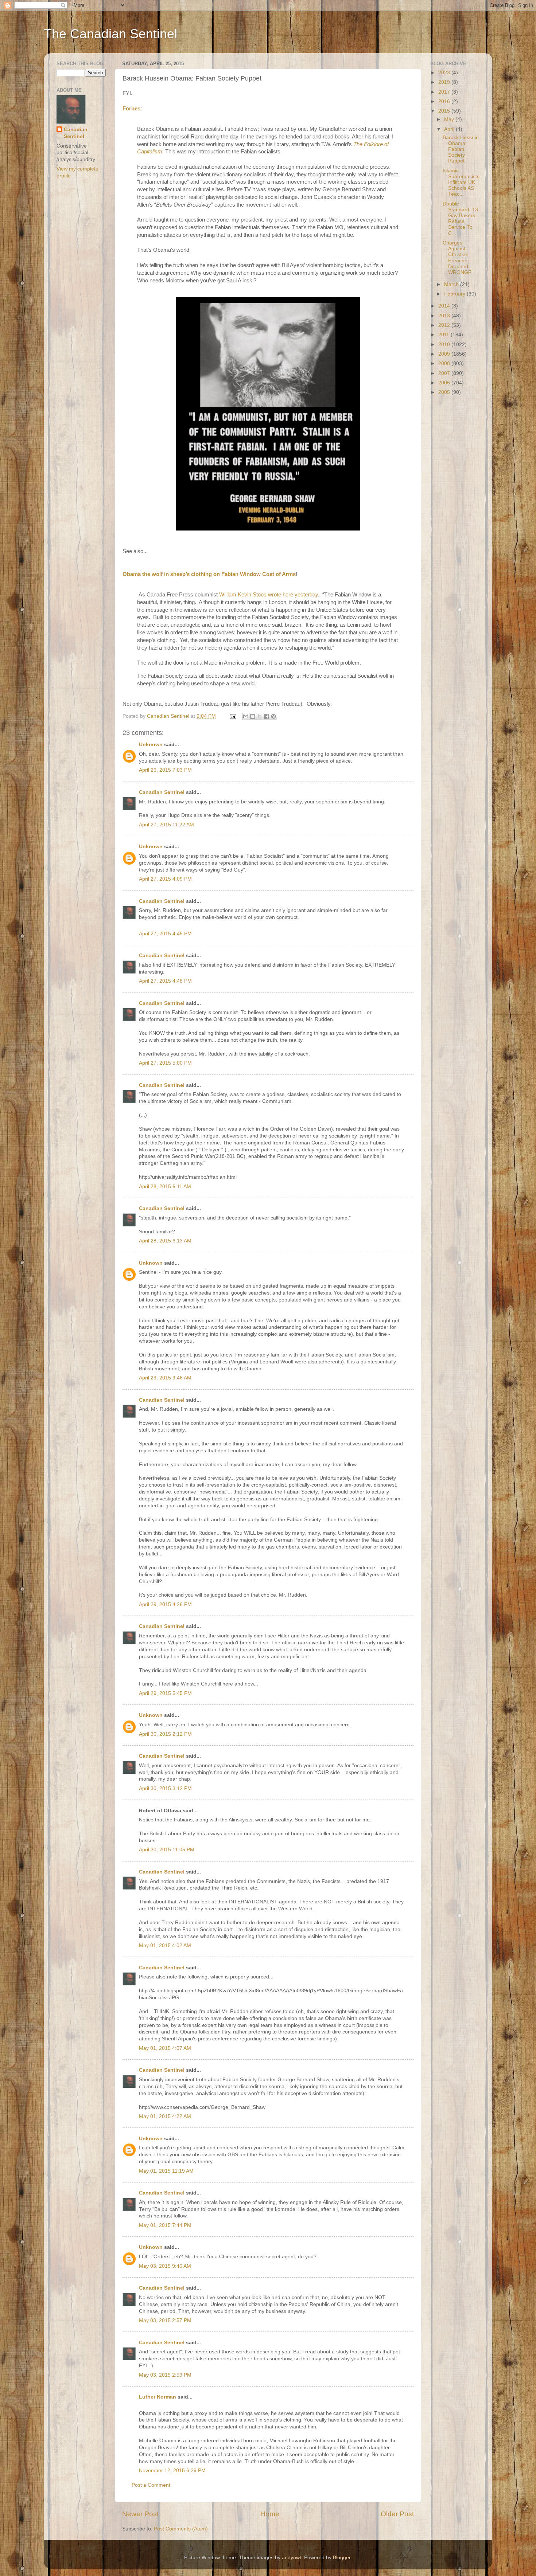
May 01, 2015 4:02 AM (165, 1945)
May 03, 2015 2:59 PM (165, 2375)
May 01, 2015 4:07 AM (165, 2048)
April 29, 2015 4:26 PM (165, 1604)
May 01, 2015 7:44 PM (165, 2225)
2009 (445, 354)
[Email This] (246, 716)
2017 (445, 92)
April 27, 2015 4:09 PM (165, 879)
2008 (445, 363)
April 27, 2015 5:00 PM (165, 1063)
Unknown (151, 745)
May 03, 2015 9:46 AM (165, 2266)
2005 (445, 392)
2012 (445, 325)
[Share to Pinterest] (273, 716)
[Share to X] (260, 716)
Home (270, 2514)
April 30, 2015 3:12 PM (165, 1788)
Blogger (342, 2558)
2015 (445, 111)
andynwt (292, 2558)
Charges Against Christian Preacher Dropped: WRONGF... (459, 258)
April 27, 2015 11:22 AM (166, 825)
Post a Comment (151, 2485)
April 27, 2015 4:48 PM (165, 981)
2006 (445, 383)
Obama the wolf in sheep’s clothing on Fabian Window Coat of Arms (209, 574)
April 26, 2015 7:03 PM (165, 770)
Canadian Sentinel (162, 792)
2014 (445, 306)
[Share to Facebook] (267, 716)
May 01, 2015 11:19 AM (166, 2171)
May (450, 119)
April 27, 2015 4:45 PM (165, 934)
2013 (445, 316)
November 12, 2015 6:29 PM (172, 2471)
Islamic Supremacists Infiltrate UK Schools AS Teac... (461, 183)
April (450, 129)
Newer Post (140, 2514)
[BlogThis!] (253, 716)
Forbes (131, 109)
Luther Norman (158, 2397)
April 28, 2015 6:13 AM (165, 1241)
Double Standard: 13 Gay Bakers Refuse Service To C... (460, 219)
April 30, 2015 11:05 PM (167, 1850)
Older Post (397, 2514)
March (452, 284)
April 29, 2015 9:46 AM (165, 1378)
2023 (445, 73)
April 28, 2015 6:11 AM (165, 1187)
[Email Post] (232, 716)
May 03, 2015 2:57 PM (165, 2320)
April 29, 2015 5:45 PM (165, 1693)
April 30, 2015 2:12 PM (165, 1734)
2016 (445, 101)
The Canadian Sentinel (110, 34)
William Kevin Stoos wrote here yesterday (269, 595)
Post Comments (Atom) (181, 2529)
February (455, 294)
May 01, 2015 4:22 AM (165, 2116)
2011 (444, 335)
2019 (445, 82)
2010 (445, 344)
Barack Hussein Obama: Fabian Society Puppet (461, 149)
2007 (445, 373)
